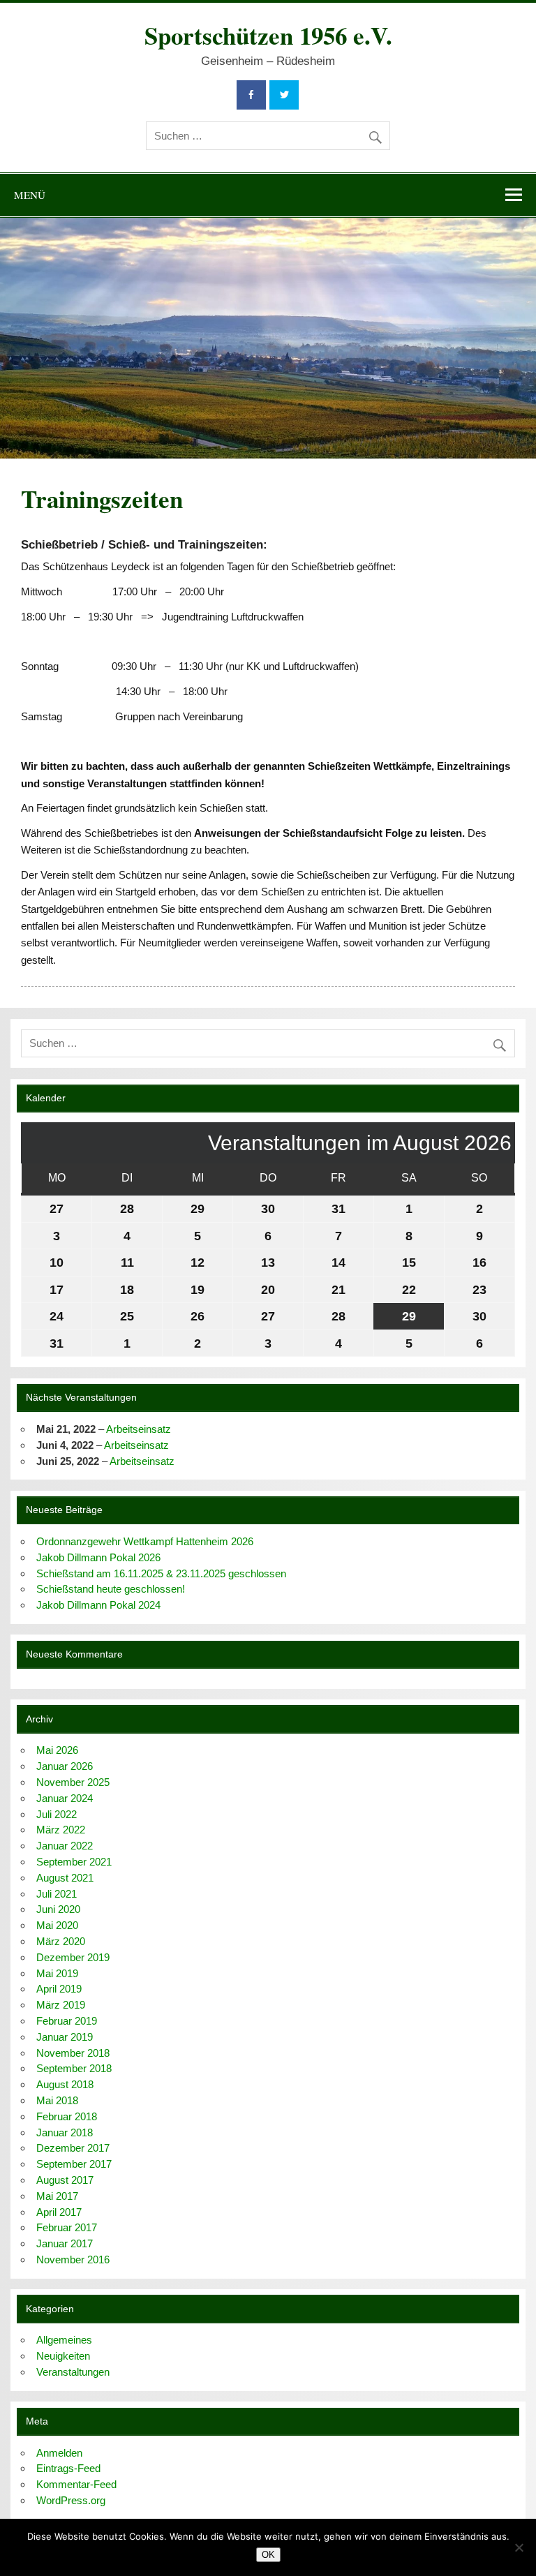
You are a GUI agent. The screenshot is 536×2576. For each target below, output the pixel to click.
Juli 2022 (57, 1814)
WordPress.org (71, 2500)
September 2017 (74, 2164)
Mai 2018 (57, 2100)
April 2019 (59, 1989)
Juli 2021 (57, 1894)
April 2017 (59, 2212)
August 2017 (65, 2180)
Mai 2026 (57, 1750)
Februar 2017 (67, 2227)
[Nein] (519, 2547)
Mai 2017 (57, 2196)
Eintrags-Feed (68, 2468)
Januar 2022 (65, 1846)
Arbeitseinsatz (139, 1429)
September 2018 (74, 2068)
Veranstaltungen (73, 2372)
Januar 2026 (65, 1766)
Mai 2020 (57, 1925)
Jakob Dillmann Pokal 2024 (98, 1605)
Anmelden (59, 2453)
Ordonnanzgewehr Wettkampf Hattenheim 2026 (145, 1541)
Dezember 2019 (73, 1957)
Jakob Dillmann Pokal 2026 (98, 1557)
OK (268, 2555)
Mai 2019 (57, 1973)
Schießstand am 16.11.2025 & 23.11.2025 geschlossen (161, 1573)
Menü (30, 195)
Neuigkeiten (63, 2356)
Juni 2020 (58, 1909)
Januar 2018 (65, 2132)
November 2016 (73, 2259)
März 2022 (61, 1830)
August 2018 (65, 2084)
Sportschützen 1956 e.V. (268, 35)
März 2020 (61, 1941)
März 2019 (61, 2005)
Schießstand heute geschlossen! (111, 1589)
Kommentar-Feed (76, 2484)
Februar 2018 (67, 2116)
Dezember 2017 (73, 2148)
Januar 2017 (65, 2243)
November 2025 (73, 1782)
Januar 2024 (65, 1798)
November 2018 (73, 2053)
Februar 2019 (67, 2021)
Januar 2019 (65, 2037)
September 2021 (74, 1862)
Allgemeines (64, 2340)
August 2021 (65, 1878)
